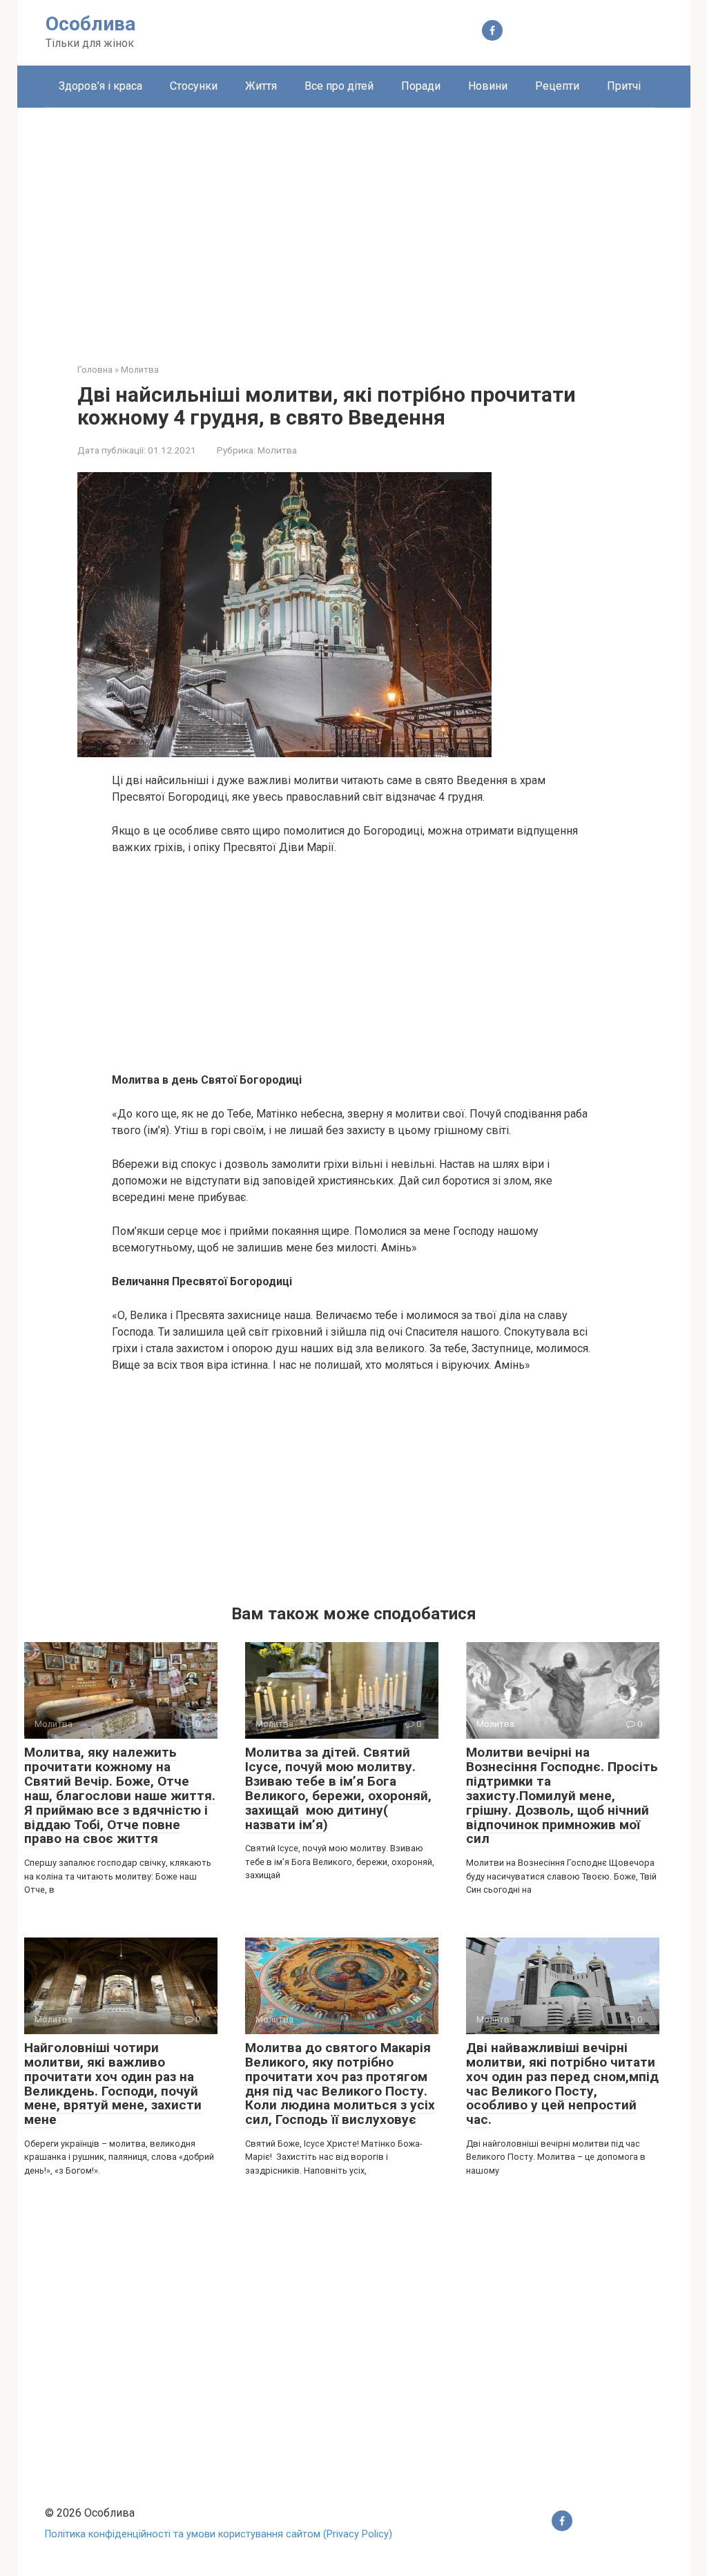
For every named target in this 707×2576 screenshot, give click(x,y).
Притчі (624, 86)
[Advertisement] (354, 225)
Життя (261, 86)
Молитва (277, 450)
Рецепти (557, 86)
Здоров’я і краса (100, 86)
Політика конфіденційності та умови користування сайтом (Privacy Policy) (219, 2534)
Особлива (90, 24)
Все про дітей (339, 86)
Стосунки (194, 86)
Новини (488, 86)
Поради (421, 86)
